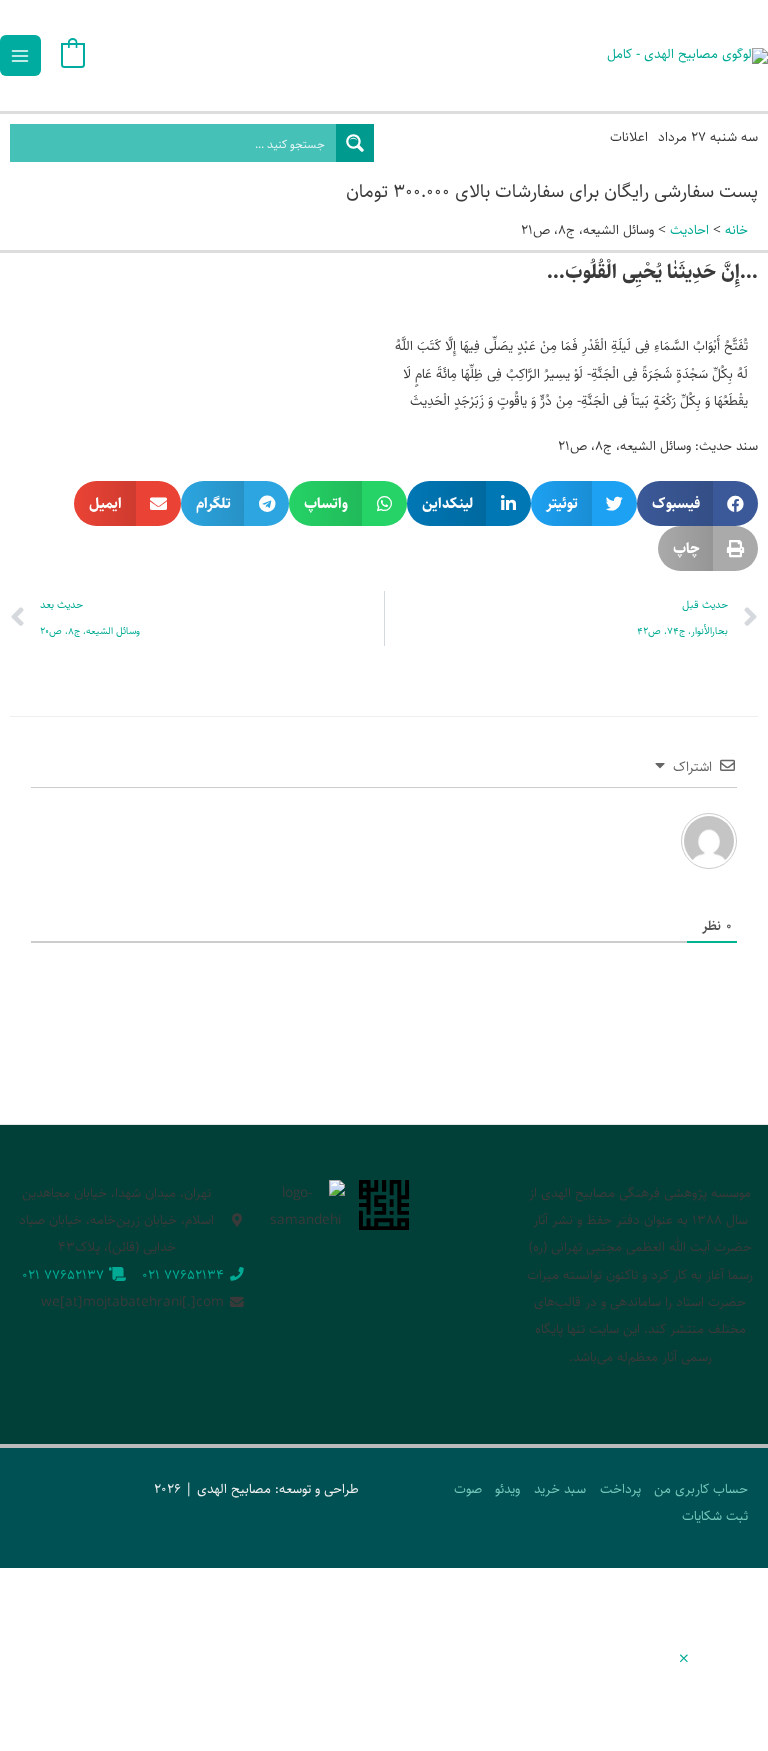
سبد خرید (560, 1489)
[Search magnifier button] (355, 143)
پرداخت (620, 1489)
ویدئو (507, 1489)
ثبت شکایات (715, 1516)
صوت (468, 1489)
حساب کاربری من (701, 1489)
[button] (698, 503)
